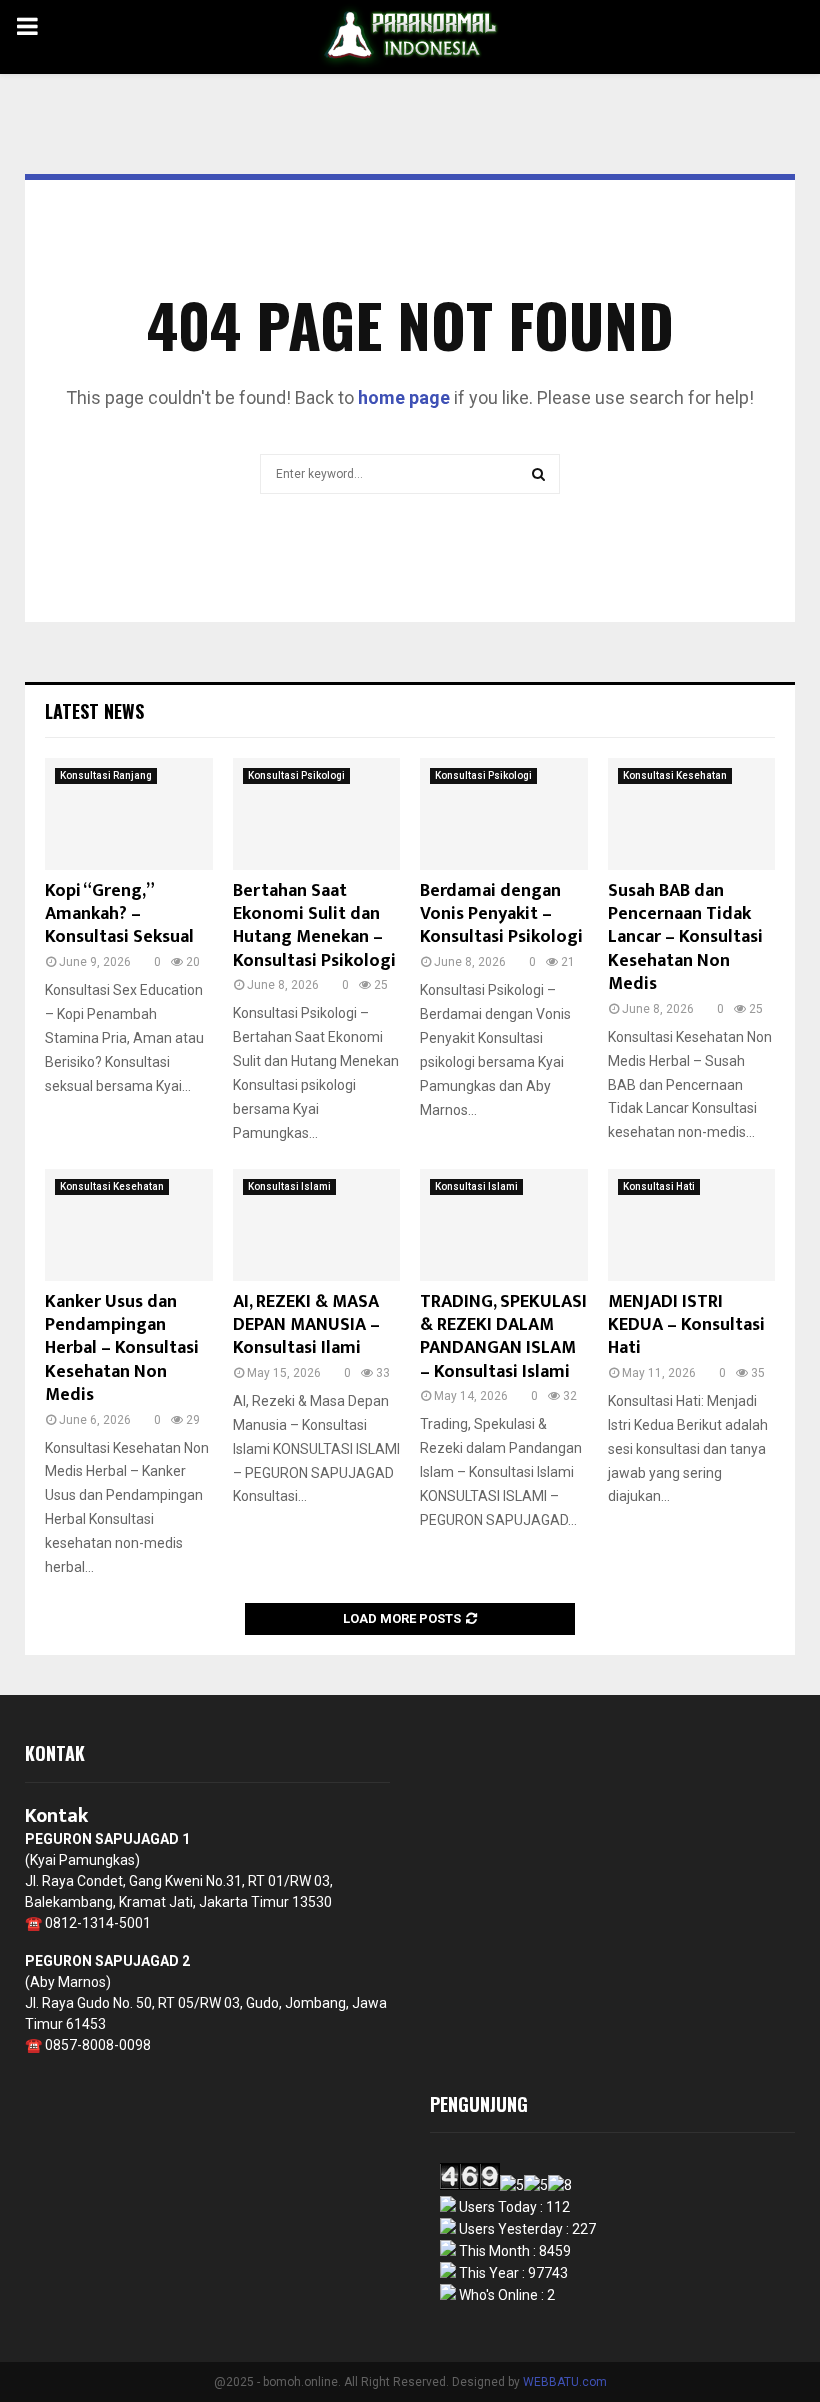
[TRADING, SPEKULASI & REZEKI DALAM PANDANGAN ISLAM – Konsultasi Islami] (504, 1225)
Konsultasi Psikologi (296, 775)
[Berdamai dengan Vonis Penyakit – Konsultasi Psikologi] (504, 814)
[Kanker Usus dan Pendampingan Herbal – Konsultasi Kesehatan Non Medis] (129, 1225)
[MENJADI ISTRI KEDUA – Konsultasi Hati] (692, 1225)
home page (404, 397)
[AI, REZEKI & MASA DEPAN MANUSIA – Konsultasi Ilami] (317, 1225)
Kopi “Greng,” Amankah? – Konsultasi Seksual (119, 914)
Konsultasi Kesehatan (675, 775)
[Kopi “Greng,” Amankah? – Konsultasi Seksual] (129, 814)
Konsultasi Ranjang (106, 775)
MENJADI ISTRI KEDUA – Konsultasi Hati (686, 1325)
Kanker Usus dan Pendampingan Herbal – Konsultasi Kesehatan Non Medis (122, 1349)
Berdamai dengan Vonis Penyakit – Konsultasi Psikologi (501, 914)
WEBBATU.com (565, 2382)
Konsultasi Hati (659, 1186)
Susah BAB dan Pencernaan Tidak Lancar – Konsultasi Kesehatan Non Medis (685, 938)
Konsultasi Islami (289, 1186)
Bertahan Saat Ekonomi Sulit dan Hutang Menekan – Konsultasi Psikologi (314, 926)
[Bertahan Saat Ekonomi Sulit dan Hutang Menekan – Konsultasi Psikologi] (317, 814)
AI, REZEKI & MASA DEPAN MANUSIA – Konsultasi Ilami (306, 1325)
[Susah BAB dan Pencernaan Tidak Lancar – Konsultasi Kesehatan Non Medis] (692, 814)
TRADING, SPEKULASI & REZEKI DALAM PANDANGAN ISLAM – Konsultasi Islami (503, 1337)
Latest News (94, 711)
